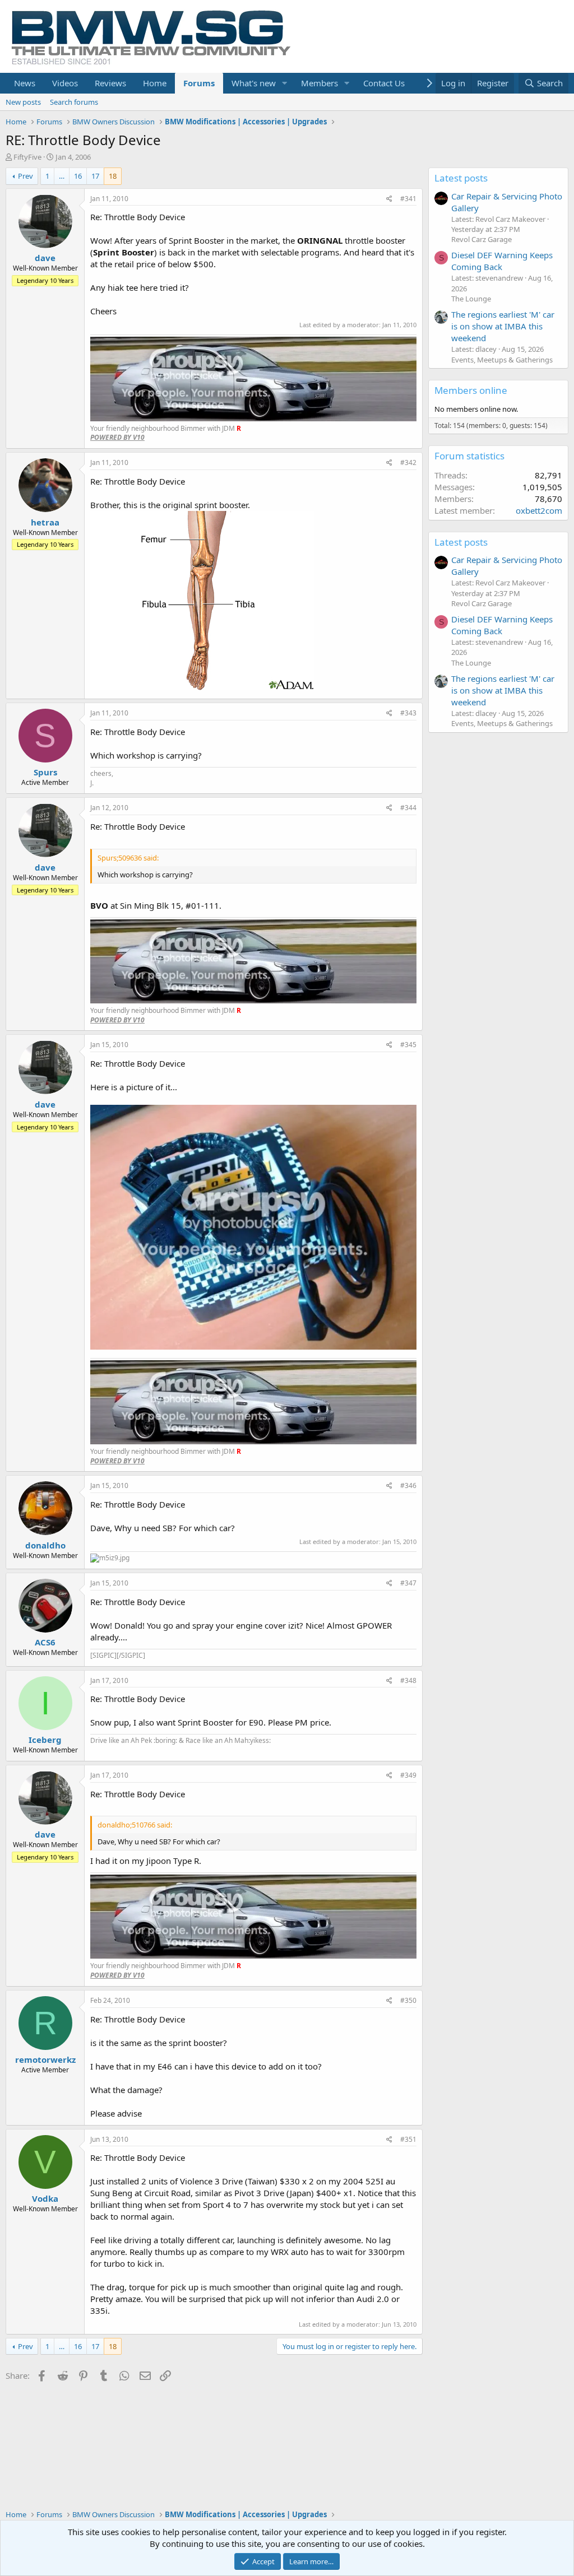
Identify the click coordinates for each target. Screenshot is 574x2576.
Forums (199, 83)
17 (95, 176)
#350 (408, 2000)
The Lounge (471, 299)
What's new (254, 83)
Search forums (74, 102)
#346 (408, 1485)
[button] (285, 83)
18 (113, 176)
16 (78, 176)
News (25, 83)
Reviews (110, 83)
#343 (408, 713)
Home (155, 83)
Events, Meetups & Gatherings (502, 360)
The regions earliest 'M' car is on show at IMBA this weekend (503, 326)
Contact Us (384, 83)
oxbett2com (539, 510)
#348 (408, 1680)
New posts (23, 102)
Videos (65, 83)
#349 (408, 1775)
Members (320, 83)
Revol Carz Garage (482, 239)
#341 (408, 199)
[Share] (389, 199)
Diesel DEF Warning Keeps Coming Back (502, 261)
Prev (26, 176)
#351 (408, 2139)
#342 (408, 462)
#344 (408, 808)
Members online (471, 390)
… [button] (62, 176)
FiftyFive (27, 157)
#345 (408, 1045)
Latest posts (461, 178)
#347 (408, 1583)
